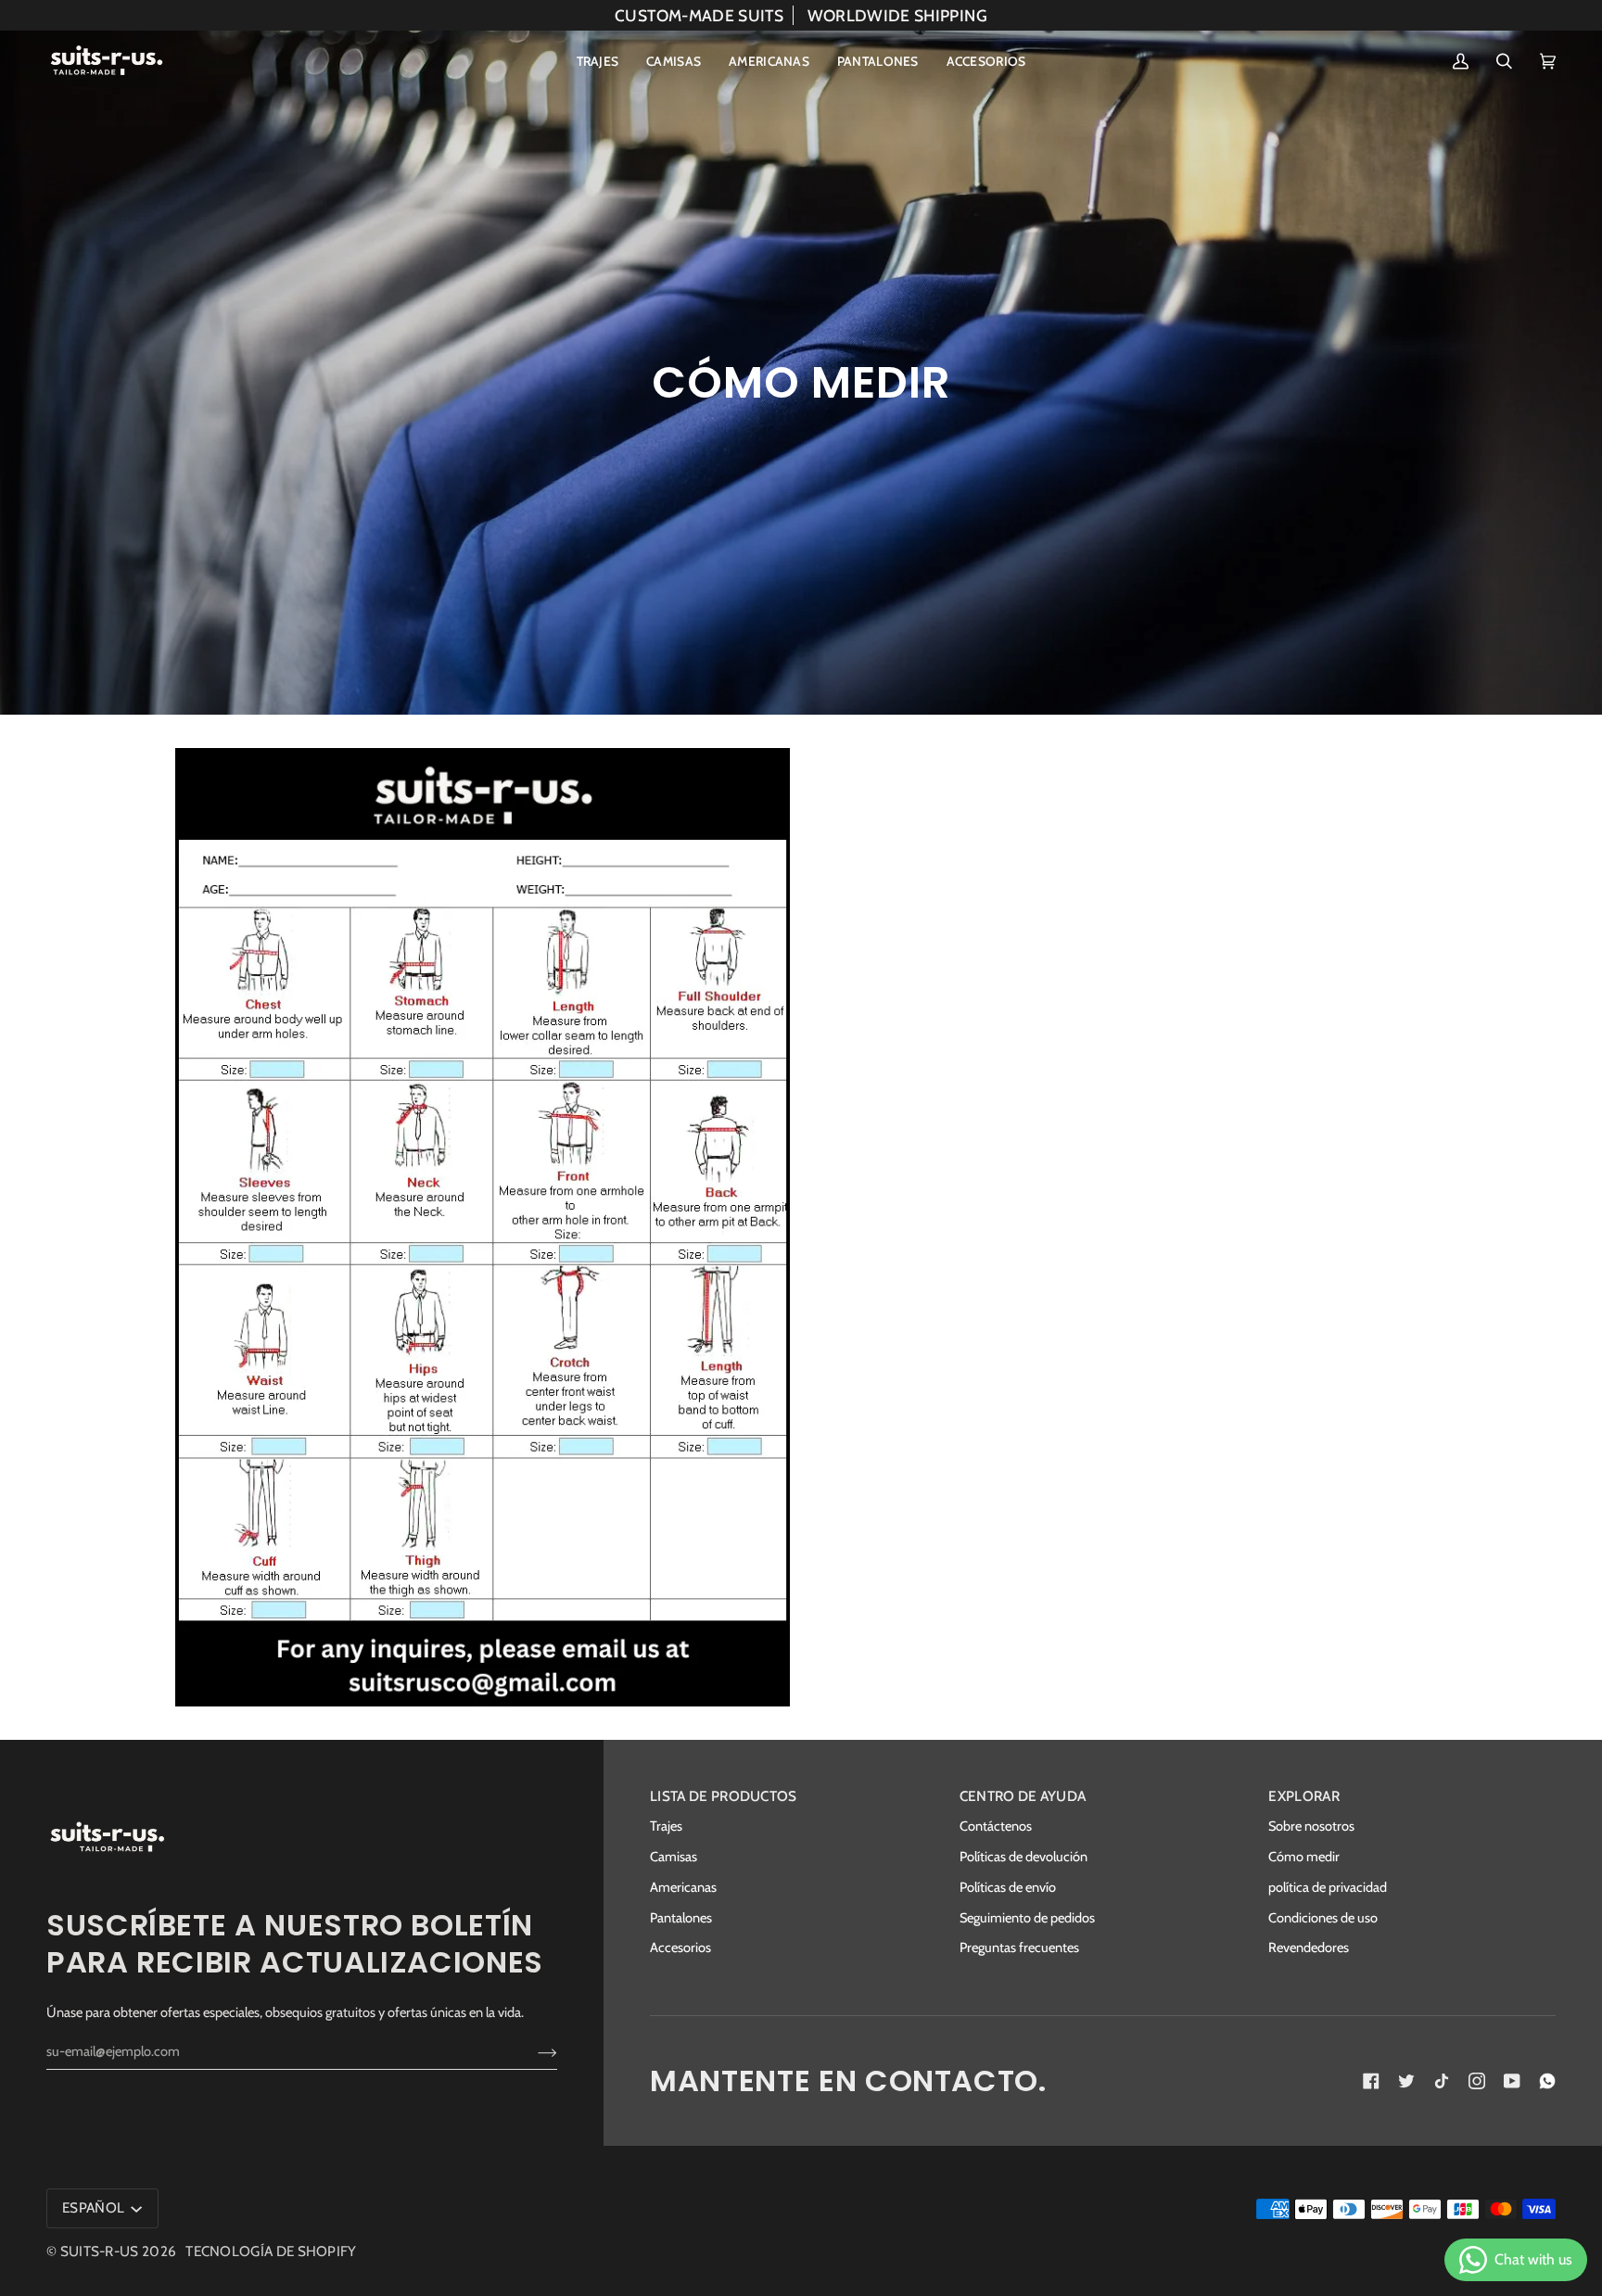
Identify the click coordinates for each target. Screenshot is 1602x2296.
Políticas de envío (1008, 1887)
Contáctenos (996, 1826)
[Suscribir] (533, 2051)
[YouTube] (1512, 2081)
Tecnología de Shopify (271, 2251)
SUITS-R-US (100, 2251)
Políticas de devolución (1023, 1857)
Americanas (683, 1887)
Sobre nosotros (1311, 1826)
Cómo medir (1304, 1857)
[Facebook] (1371, 2081)
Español (95, 2207)
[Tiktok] (1442, 2081)
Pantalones (681, 1918)
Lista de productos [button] (724, 1796)
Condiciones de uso (1323, 1918)
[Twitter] (1406, 2081)
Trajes (666, 1826)
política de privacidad (1328, 1887)
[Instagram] (1477, 2081)
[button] (598, 61)
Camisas (674, 1857)
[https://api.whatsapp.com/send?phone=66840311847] (1547, 2081)
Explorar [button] (1303, 1796)
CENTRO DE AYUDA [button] (1023, 1796)
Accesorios (680, 1947)
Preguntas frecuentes (1019, 1947)
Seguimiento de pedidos (1027, 1918)
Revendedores (1309, 1947)
